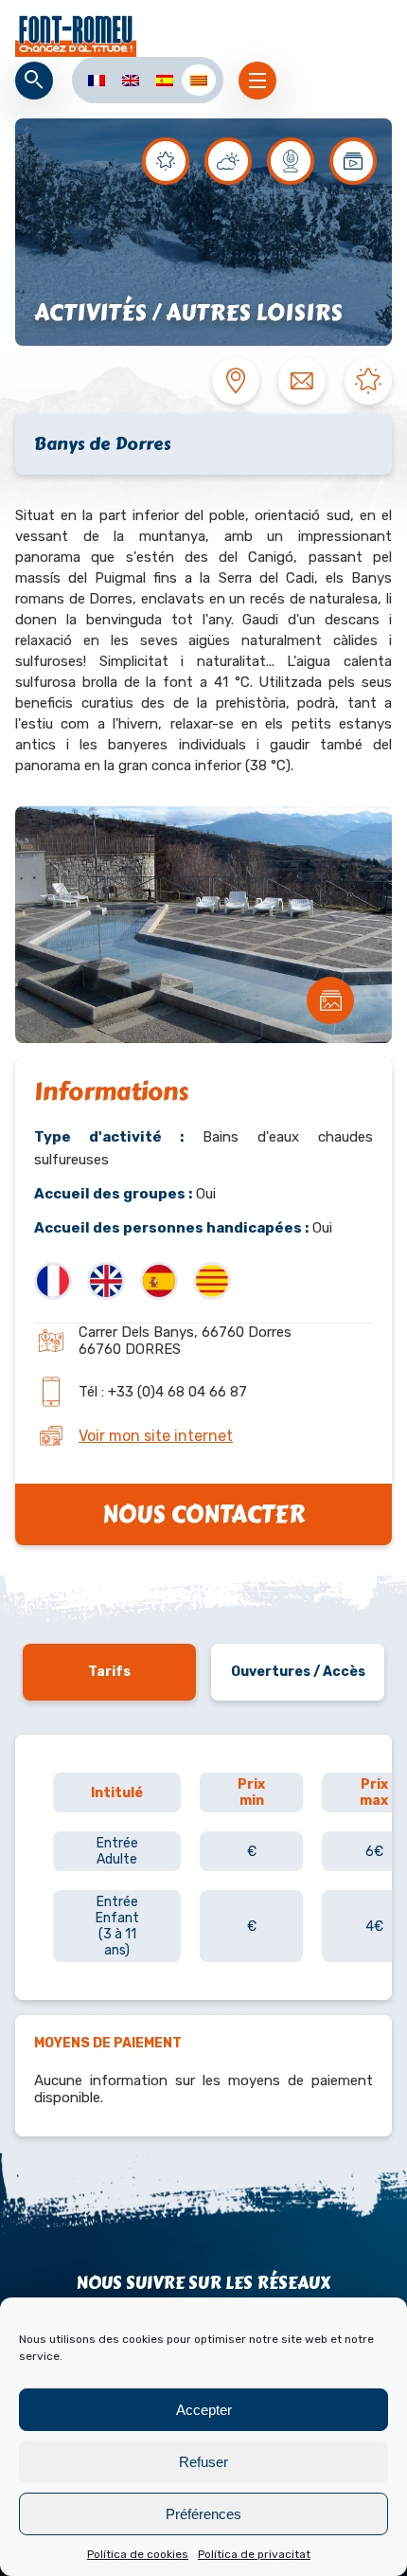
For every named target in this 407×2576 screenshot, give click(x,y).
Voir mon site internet (156, 1436)
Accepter (204, 2410)
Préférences (203, 2514)
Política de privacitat (254, 2554)
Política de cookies (138, 2554)
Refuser (203, 2462)
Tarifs (109, 1672)
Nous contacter (203, 1514)
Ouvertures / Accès (298, 1672)
